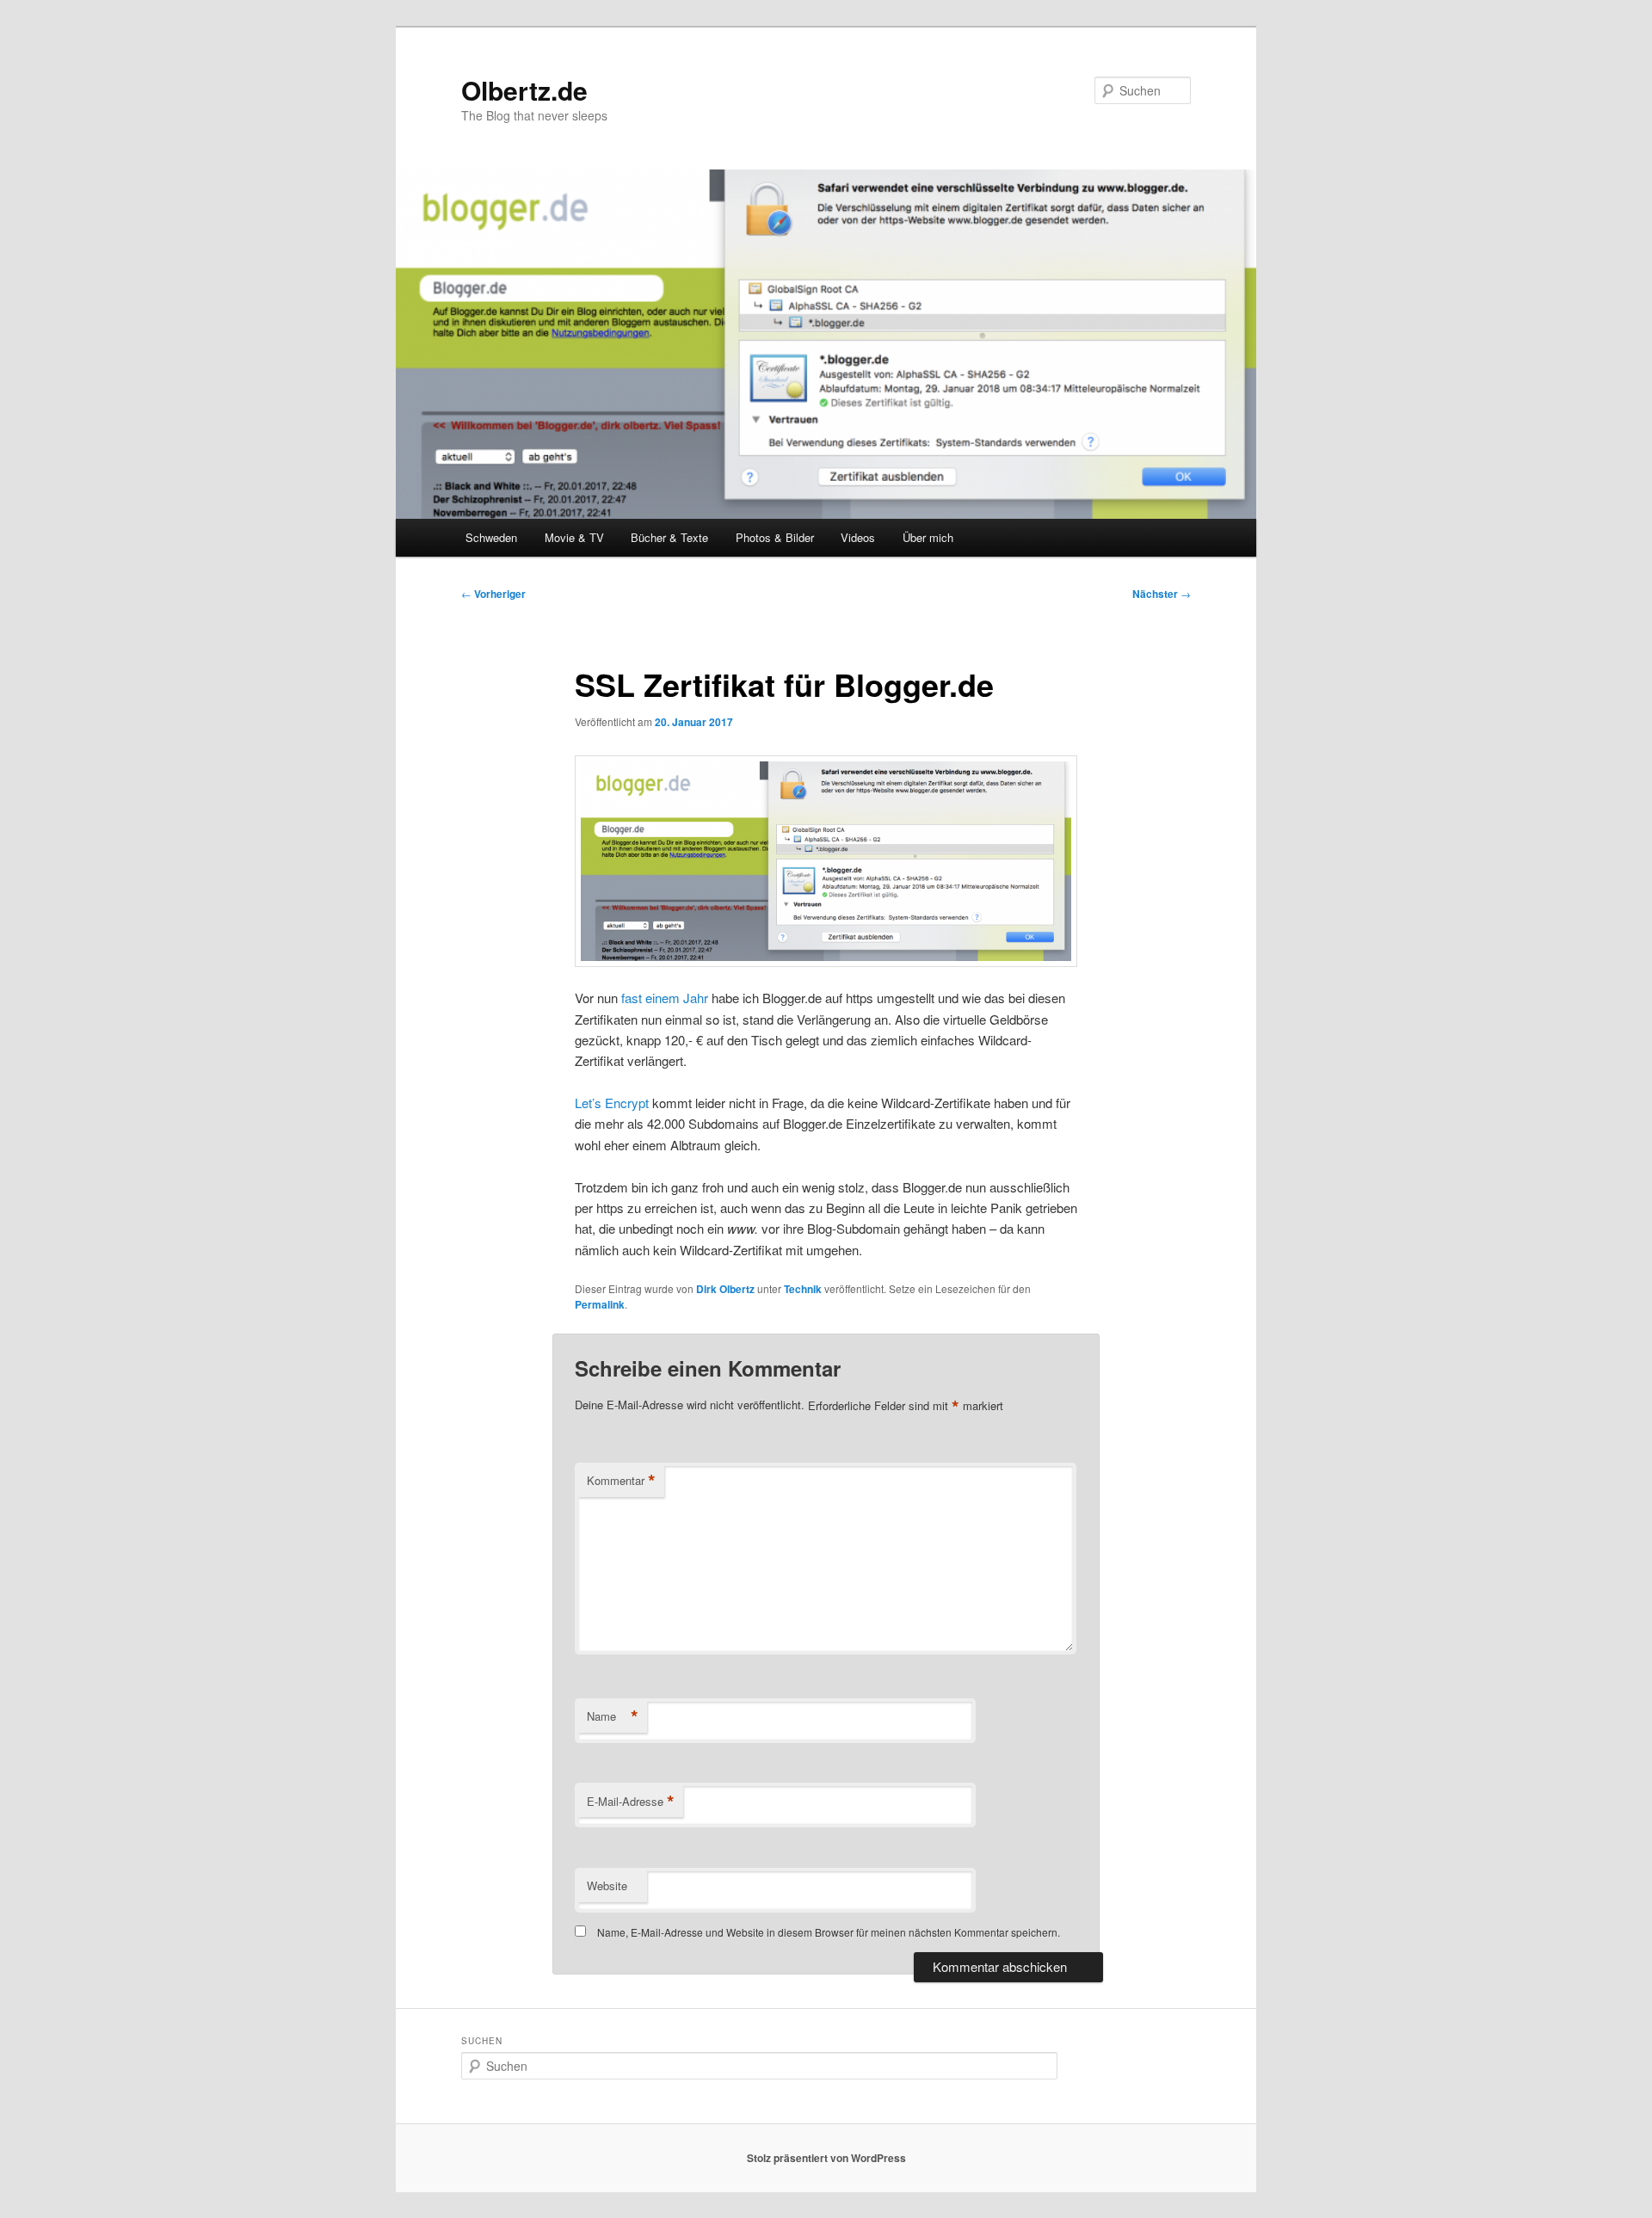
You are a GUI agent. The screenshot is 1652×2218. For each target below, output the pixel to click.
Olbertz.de (524, 90)
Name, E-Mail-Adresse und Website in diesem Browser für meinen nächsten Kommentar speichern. (829, 1932)
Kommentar (621, 1481)
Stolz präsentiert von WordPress (826, 2158)
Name (613, 1716)
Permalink (600, 1304)
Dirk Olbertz (725, 1289)
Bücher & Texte (669, 537)
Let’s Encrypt (612, 1103)
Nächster (1162, 594)
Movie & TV (574, 537)
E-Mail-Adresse (631, 1802)
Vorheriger (493, 594)
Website (607, 1885)
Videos (858, 537)
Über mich (928, 537)
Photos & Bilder (775, 537)
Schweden (491, 537)
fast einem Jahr (665, 998)
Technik (803, 1289)
